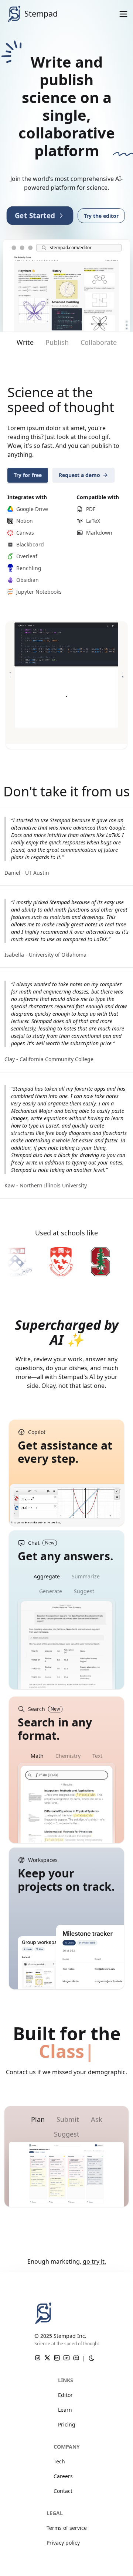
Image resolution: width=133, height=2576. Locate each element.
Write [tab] (25, 342)
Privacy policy (63, 2543)
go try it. (94, 2261)
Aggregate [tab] (47, 1576)
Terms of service (67, 2528)
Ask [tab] (97, 2119)
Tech (59, 2461)
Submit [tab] (68, 2119)
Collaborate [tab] (99, 342)
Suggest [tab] (84, 1591)
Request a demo (79, 475)
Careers (63, 2476)
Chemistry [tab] (68, 1756)
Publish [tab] (57, 342)
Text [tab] (97, 1756)
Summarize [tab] (86, 1576)
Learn (65, 2410)
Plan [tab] (38, 2119)
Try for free (28, 475)
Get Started (35, 215)
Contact (63, 2491)
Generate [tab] (51, 1591)
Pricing (67, 2424)
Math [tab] (37, 1756)
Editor (65, 2395)
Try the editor (101, 216)
